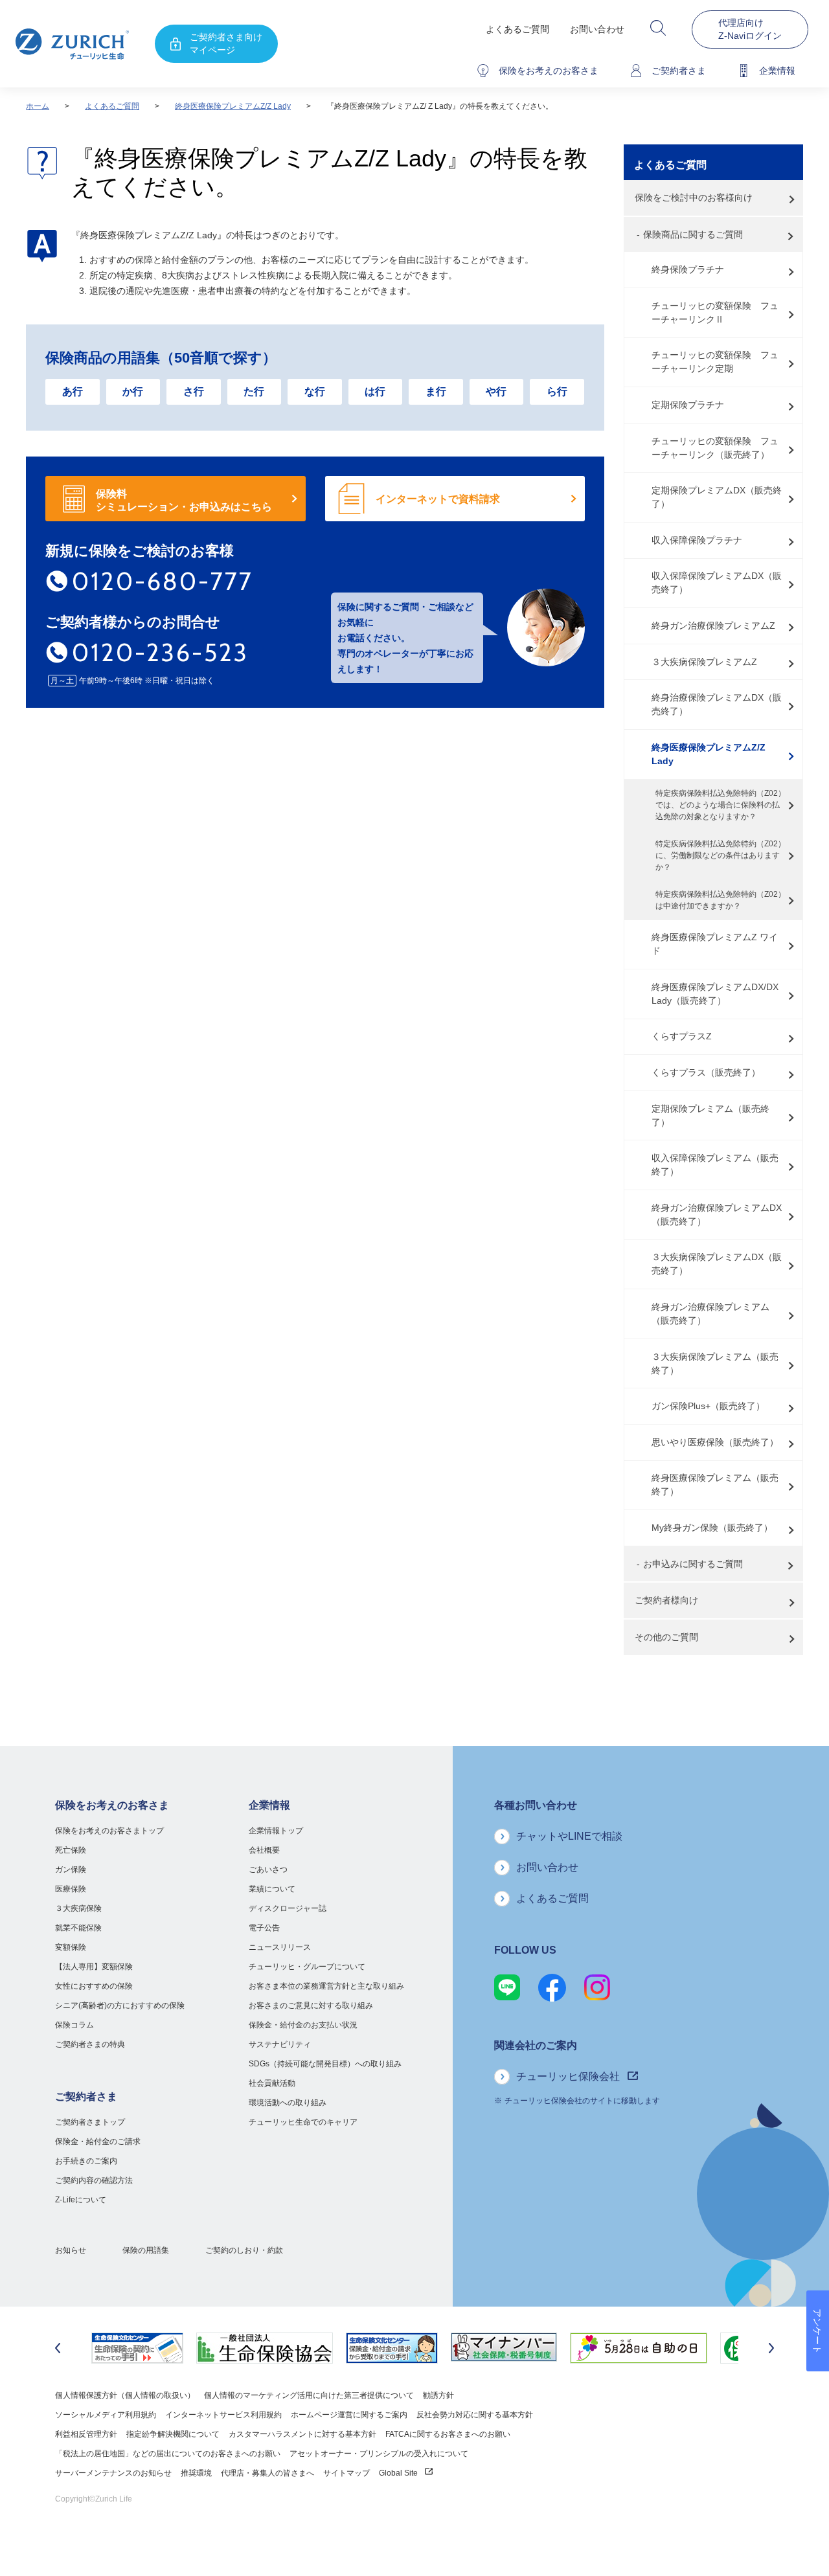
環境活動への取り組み (288, 2103)
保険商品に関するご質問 (693, 234)
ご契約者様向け (666, 1600)
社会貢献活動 (272, 2083)
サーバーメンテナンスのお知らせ (113, 2473)
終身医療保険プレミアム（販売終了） (715, 1485)
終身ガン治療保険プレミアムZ (713, 626)
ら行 (557, 391)
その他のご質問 (666, 1637)
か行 (133, 391)
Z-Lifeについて (81, 2200)
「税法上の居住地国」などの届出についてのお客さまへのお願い (168, 2454)
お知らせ (71, 2250)
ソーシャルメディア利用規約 (106, 2415)
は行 (375, 391)
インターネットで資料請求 (438, 499)
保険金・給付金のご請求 (98, 2141)
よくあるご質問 (517, 29)
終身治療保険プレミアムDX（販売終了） (717, 704)
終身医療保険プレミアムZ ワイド (715, 944)
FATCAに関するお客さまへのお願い (448, 2434)
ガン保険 (71, 1870)
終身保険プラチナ (688, 269)
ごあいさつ (268, 1870)
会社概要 (264, 1850)
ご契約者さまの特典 (90, 2044)
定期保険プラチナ (688, 405)
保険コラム (74, 2025)
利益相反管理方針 (86, 2434)
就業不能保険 (78, 1928)
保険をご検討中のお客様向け (694, 198)
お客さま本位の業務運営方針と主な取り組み (326, 1986)
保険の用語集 (146, 2250)
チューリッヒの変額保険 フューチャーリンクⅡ (715, 312)
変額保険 (71, 1947)
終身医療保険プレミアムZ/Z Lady (233, 106)
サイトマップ (346, 2473)
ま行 (436, 391)
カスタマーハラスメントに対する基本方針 (302, 2434)
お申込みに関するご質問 (693, 1564)
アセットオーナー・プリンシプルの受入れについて (379, 2454)
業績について (272, 1889)
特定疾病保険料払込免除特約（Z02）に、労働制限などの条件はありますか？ (721, 855)
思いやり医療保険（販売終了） (715, 1442)
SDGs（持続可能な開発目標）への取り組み (325, 2064)
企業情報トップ (276, 1831)
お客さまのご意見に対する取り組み (311, 2005)
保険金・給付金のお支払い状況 (303, 2025)
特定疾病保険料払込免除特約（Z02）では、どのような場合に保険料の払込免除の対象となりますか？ (721, 805)
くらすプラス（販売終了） (706, 1072)
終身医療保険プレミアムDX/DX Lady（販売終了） (715, 994)
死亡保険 (71, 1850)
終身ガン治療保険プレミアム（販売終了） (710, 1314)
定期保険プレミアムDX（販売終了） (717, 497)
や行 (496, 391)
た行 (254, 391)
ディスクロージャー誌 (288, 1908)
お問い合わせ (597, 29)
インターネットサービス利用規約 (223, 2415)
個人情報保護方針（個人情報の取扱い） (125, 2395)
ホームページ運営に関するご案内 (349, 2415)
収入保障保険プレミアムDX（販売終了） (717, 582)
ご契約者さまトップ (90, 2122)
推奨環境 (196, 2473)
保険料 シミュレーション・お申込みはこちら (184, 500)
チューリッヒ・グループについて (307, 1967)
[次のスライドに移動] (771, 2348)
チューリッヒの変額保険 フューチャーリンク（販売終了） (715, 448)
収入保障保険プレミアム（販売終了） (715, 1165)
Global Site (399, 2473)
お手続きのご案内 (86, 2161)
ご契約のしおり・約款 (244, 2250)
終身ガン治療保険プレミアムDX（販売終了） (717, 1215)
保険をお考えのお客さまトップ (109, 1831)
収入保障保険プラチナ (697, 540)
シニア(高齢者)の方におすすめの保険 (120, 2005)
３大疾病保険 (78, 1908)
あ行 (73, 391)
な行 (315, 391)
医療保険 (71, 1889)
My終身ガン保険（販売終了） (712, 1528)
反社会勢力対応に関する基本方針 (475, 2415)
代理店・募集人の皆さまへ (267, 2473)
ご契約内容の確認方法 (94, 2180)
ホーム (38, 106)
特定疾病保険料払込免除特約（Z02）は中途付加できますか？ (721, 900)
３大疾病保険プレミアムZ (704, 662)
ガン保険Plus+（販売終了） (708, 1406)
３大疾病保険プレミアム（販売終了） (715, 1363)
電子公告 (264, 1928)
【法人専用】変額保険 (94, 1967)
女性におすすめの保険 (94, 1986)
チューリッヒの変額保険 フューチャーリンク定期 (715, 362)
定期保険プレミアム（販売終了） (710, 1115)
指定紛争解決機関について (173, 2434)
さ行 (194, 391)
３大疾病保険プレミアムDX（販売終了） (717, 1264)
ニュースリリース (280, 1947)
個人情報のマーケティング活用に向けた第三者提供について (309, 2395)
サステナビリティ (280, 2044)
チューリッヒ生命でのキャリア (303, 2122)
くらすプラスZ (682, 1036)
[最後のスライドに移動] (58, 2348)
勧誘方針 (438, 2395)
